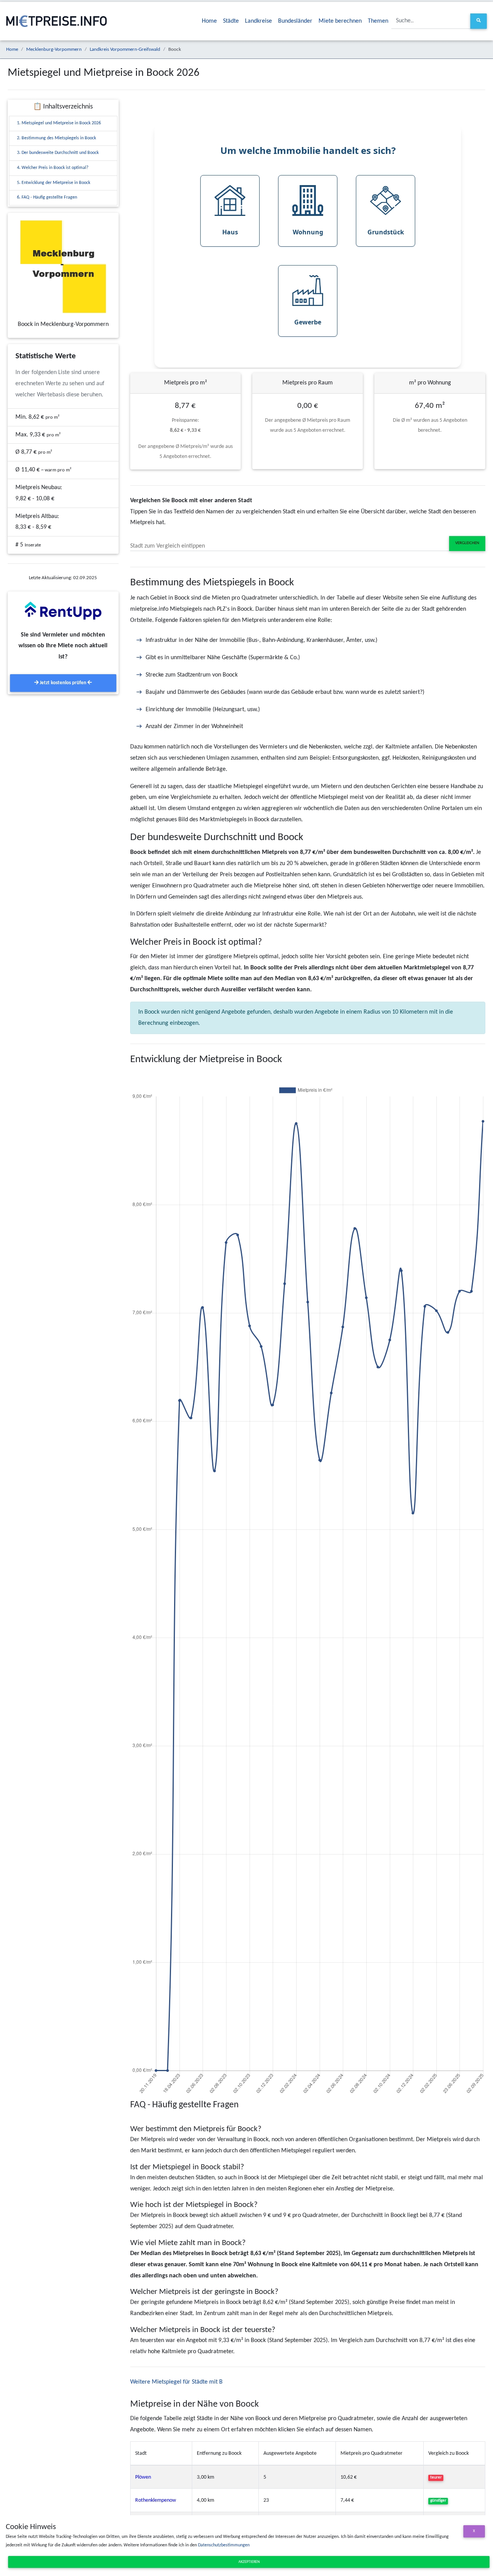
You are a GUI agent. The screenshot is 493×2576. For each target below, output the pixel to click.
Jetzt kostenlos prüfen (63, 683)
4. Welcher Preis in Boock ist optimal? (53, 168)
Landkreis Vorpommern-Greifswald (125, 49)
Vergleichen (467, 543)
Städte (231, 21)
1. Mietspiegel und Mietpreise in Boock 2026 (59, 123)
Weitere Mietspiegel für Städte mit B (176, 2382)
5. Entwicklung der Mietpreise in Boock (54, 183)
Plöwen (143, 2477)
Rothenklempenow (156, 2500)
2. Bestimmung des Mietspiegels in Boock (56, 138)
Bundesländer (295, 21)
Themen (378, 21)
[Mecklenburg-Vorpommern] (63, 267)
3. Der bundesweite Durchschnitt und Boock (58, 153)
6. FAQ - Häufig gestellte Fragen (47, 197)
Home (209, 21)
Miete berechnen (340, 21)
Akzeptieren (249, 2562)
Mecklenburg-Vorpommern (54, 49)
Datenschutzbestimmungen (224, 2545)
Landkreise (258, 21)
